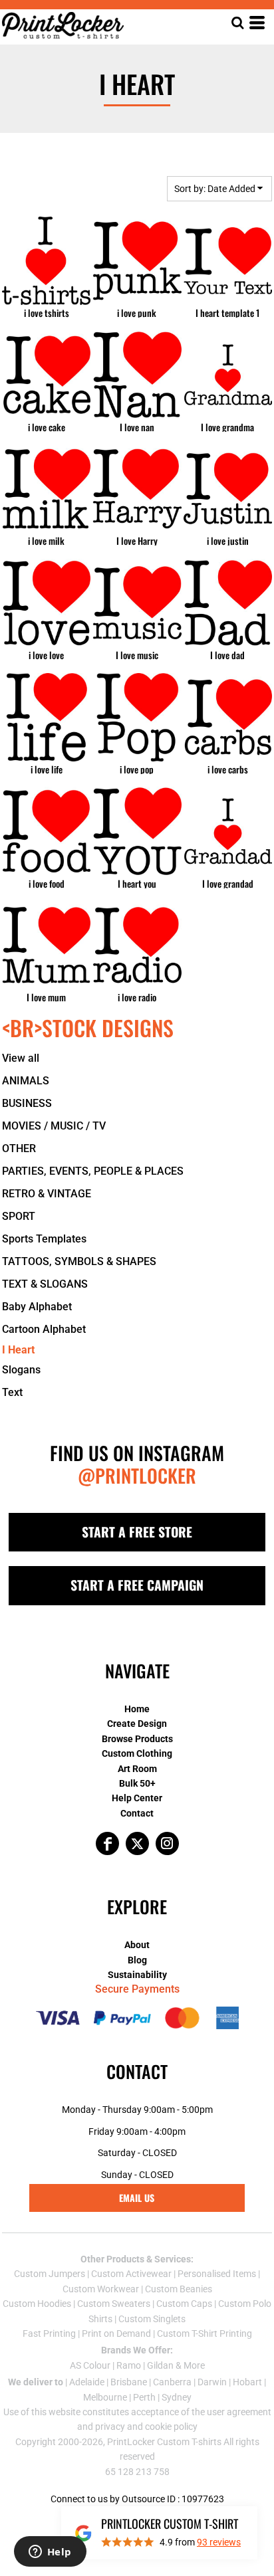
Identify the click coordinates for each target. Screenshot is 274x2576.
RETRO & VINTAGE (47, 1194)
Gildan (160, 2365)
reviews (219, 2542)
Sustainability (137, 1975)
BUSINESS (27, 1103)
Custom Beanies (179, 2289)
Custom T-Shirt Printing (205, 2333)
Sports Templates (44, 1239)
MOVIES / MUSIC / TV (54, 1126)
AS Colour (90, 2365)
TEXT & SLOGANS (45, 1284)
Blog (137, 1960)
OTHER (19, 1148)
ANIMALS (26, 1081)
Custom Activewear (131, 2274)
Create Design (137, 1724)
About (137, 1945)
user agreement (239, 2412)
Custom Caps (184, 2304)
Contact (137, 1813)
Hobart (247, 2382)
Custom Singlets (152, 2319)
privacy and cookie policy (146, 2427)
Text (12, 1392)
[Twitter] (137, 1843)
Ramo (129, 2365)
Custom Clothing (137, 1753)
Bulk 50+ (137, 1783)
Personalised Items (217, 2274)
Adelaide (87, 2382)
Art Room (137, 1769)
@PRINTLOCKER (137, 1475)
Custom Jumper (47, 2274)
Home (137, 1709)
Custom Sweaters (114, 2304)
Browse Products (137, 1739)
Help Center (137, 1798)
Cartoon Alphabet (44, 1329)
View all (21, 1058)
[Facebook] (107, 1843)
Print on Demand (116, 2333)
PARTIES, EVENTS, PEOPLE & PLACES (93, 1171)
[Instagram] (167, 1843)
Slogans (21, 1370)
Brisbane (129, 2382)
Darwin (212, 2382)
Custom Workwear (101, 2289)
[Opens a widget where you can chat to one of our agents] (50, 2553)
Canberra (172, 2382)
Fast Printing (49, 2333)
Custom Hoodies (37, 2304)
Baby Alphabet (37, 1307)
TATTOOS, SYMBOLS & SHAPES (79, 1261)
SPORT (19, 1216)
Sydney (177, 2397)
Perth (144, 2397)
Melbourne (105, 2397)
